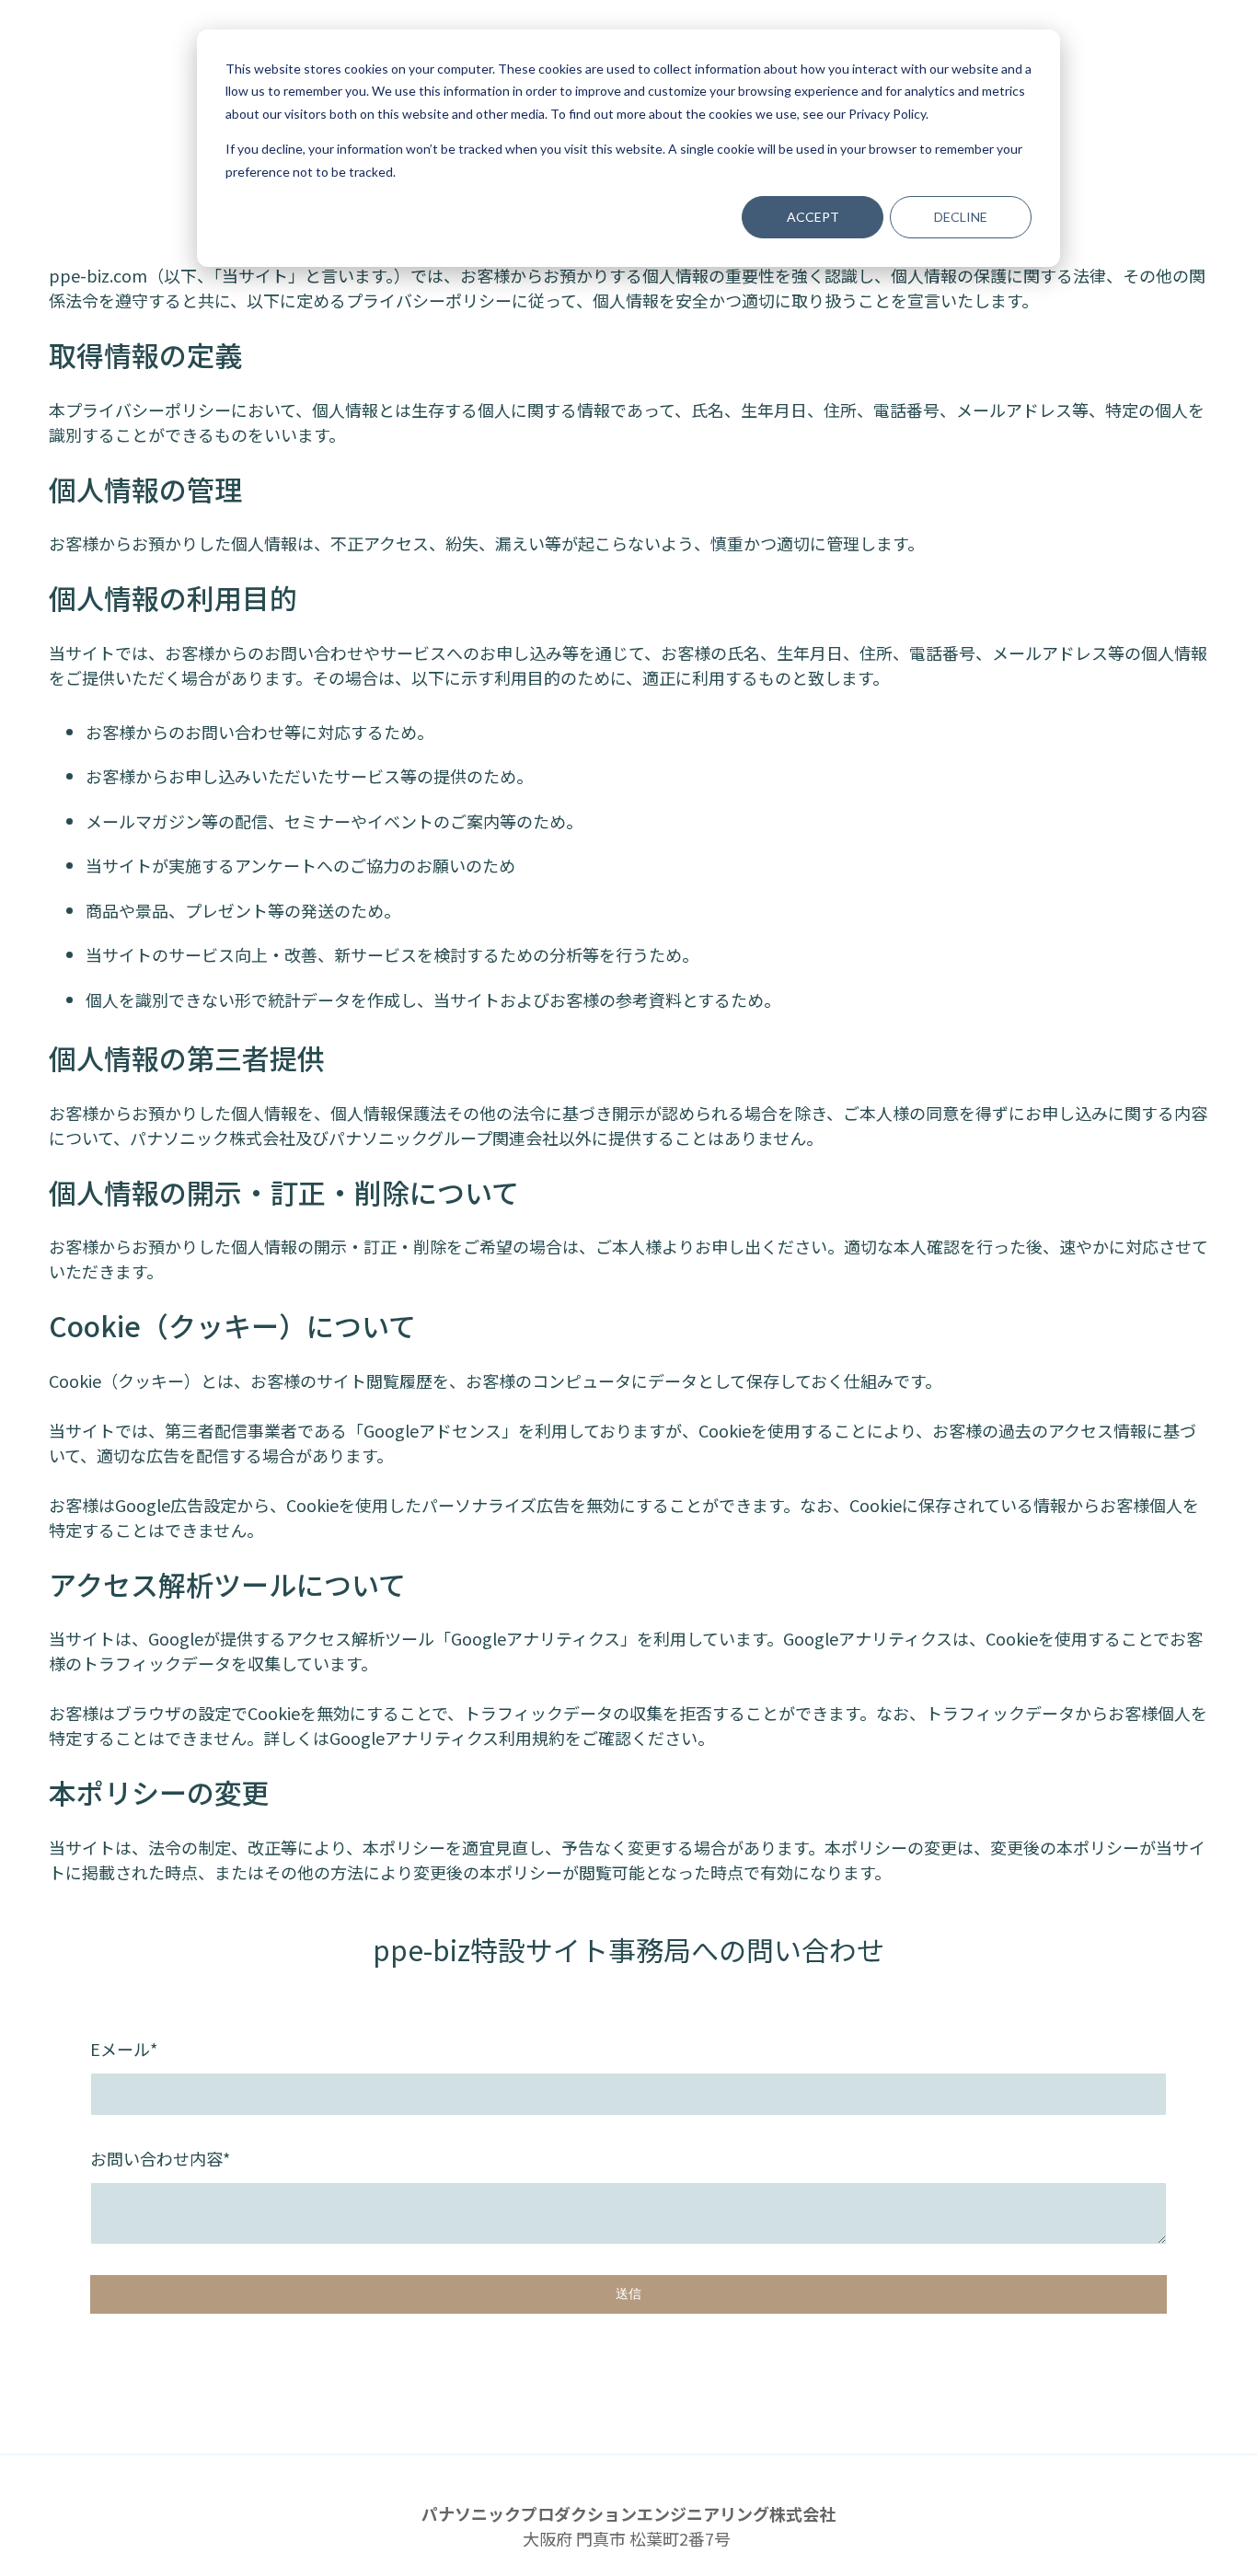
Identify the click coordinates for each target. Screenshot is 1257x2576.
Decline (961, 217)
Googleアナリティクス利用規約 (447, 1738)
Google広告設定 (176, 1505)
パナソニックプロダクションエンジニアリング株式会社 (628, 2513)
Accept (813, 217)
